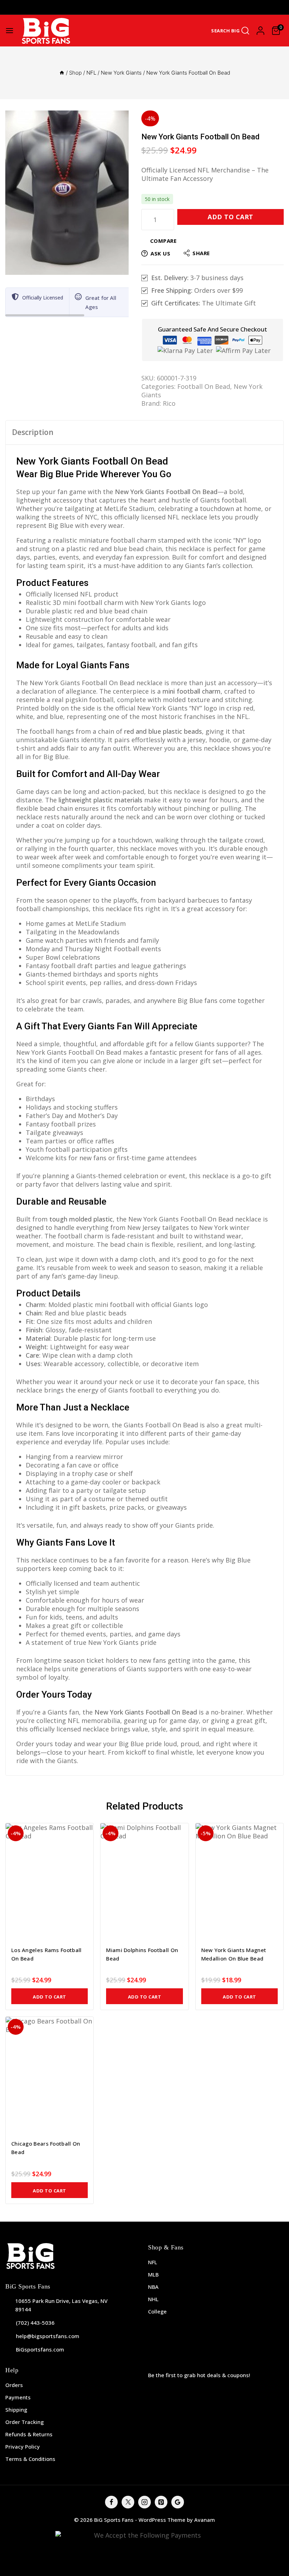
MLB (153, 2274)
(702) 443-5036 (35, 2323)
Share (201, 253)
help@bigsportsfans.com (48, 2336)
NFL (153, 2262)
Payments (18, 2397)
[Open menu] (10, 31)
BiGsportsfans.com (40, 2349)
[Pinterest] (161, 2502)
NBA (153, 2287)
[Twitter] (128, 2502)
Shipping (16, 2410)
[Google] (178, 2502)
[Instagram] (144, 2502)
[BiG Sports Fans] (46, 31)
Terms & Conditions (30, 2459)
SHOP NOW (199, 7)
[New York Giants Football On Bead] (67, 193)
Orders (14, 2385)
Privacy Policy (23, 2446)
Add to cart (230, 217)
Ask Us (160, 253)
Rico (169, 403)
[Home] (62, 73)
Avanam (205, 2520)
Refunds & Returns (29, 2434)
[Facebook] (111, 2502)
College (157, 2311)
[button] (50, 1996)
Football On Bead (204, 386)
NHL (153, 2299)
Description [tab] (33, 432)
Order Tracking (24, 2422)
